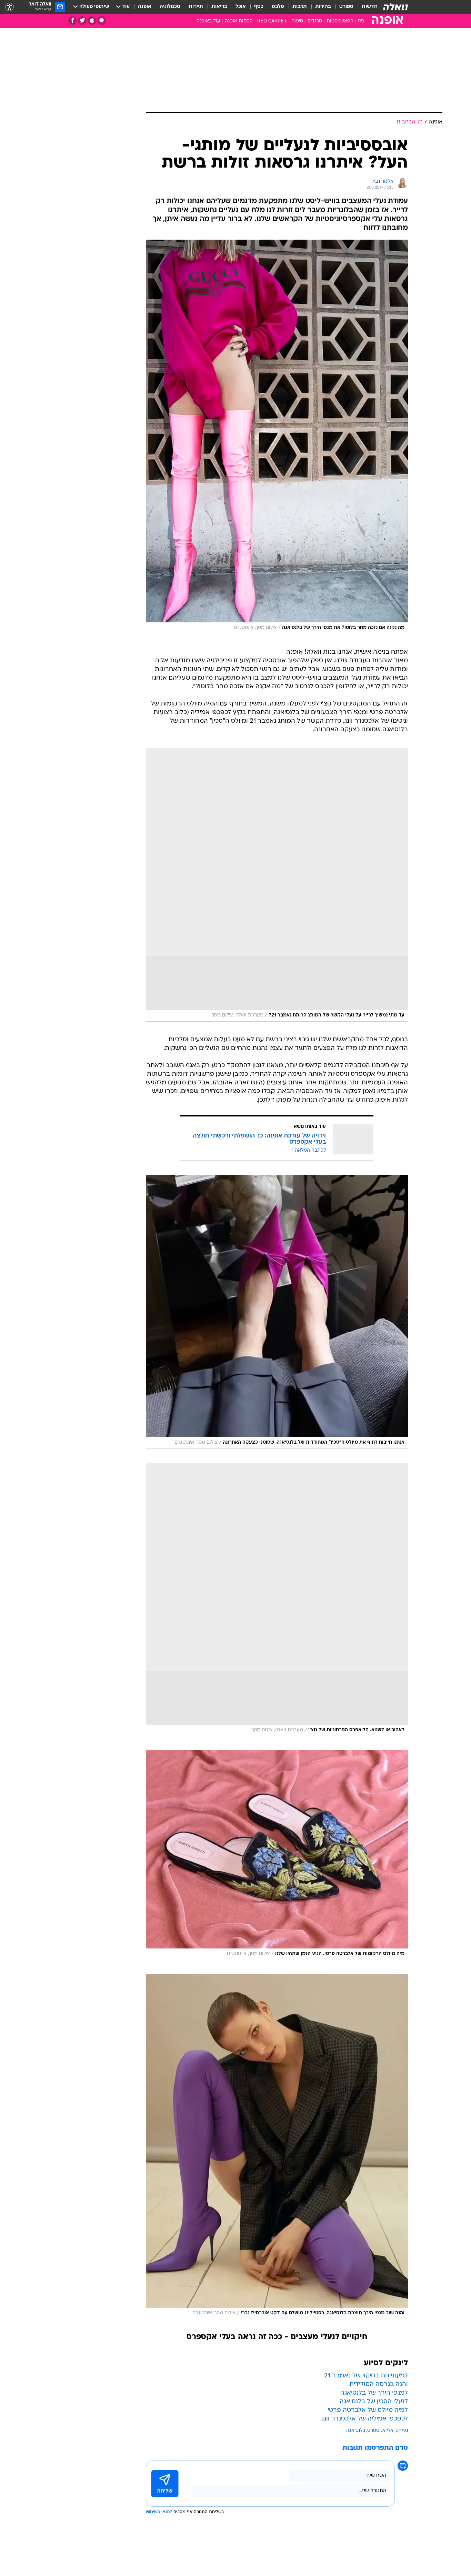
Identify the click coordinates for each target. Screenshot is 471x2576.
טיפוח (297, 21)
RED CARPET (272, 21)
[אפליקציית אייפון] (92, 21)
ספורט (346, 7)
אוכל (241, 7)
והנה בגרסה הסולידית (379, 2384)
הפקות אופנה (239, 21)
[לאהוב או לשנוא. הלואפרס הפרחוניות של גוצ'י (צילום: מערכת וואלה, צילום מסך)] (277, 1600)
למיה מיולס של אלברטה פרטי (368, 2410)
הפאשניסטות (340, 21)
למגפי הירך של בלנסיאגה (374, 2393)
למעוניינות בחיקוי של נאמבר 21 (366, 2376)
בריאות (219, 7)
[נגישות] (9, 7)
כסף (259, 7)
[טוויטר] (82, 21)
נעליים (402, 2431)
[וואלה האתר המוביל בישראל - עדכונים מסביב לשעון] (395, 7)
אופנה (145, 7)
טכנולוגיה (170, 7)
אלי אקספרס (380, 2431)
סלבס (278, 7)
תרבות (300, 7)
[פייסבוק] (73, 21)
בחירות (323, 7)
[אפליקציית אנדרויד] (102, 21)
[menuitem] (365, 7)
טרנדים (315, 21)
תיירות (196, 7)
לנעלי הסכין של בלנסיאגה (374, 2402)
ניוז (361, 21)
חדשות (370, 7)
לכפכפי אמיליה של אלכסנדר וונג (365, 2419)
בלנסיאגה (356, 2431)
